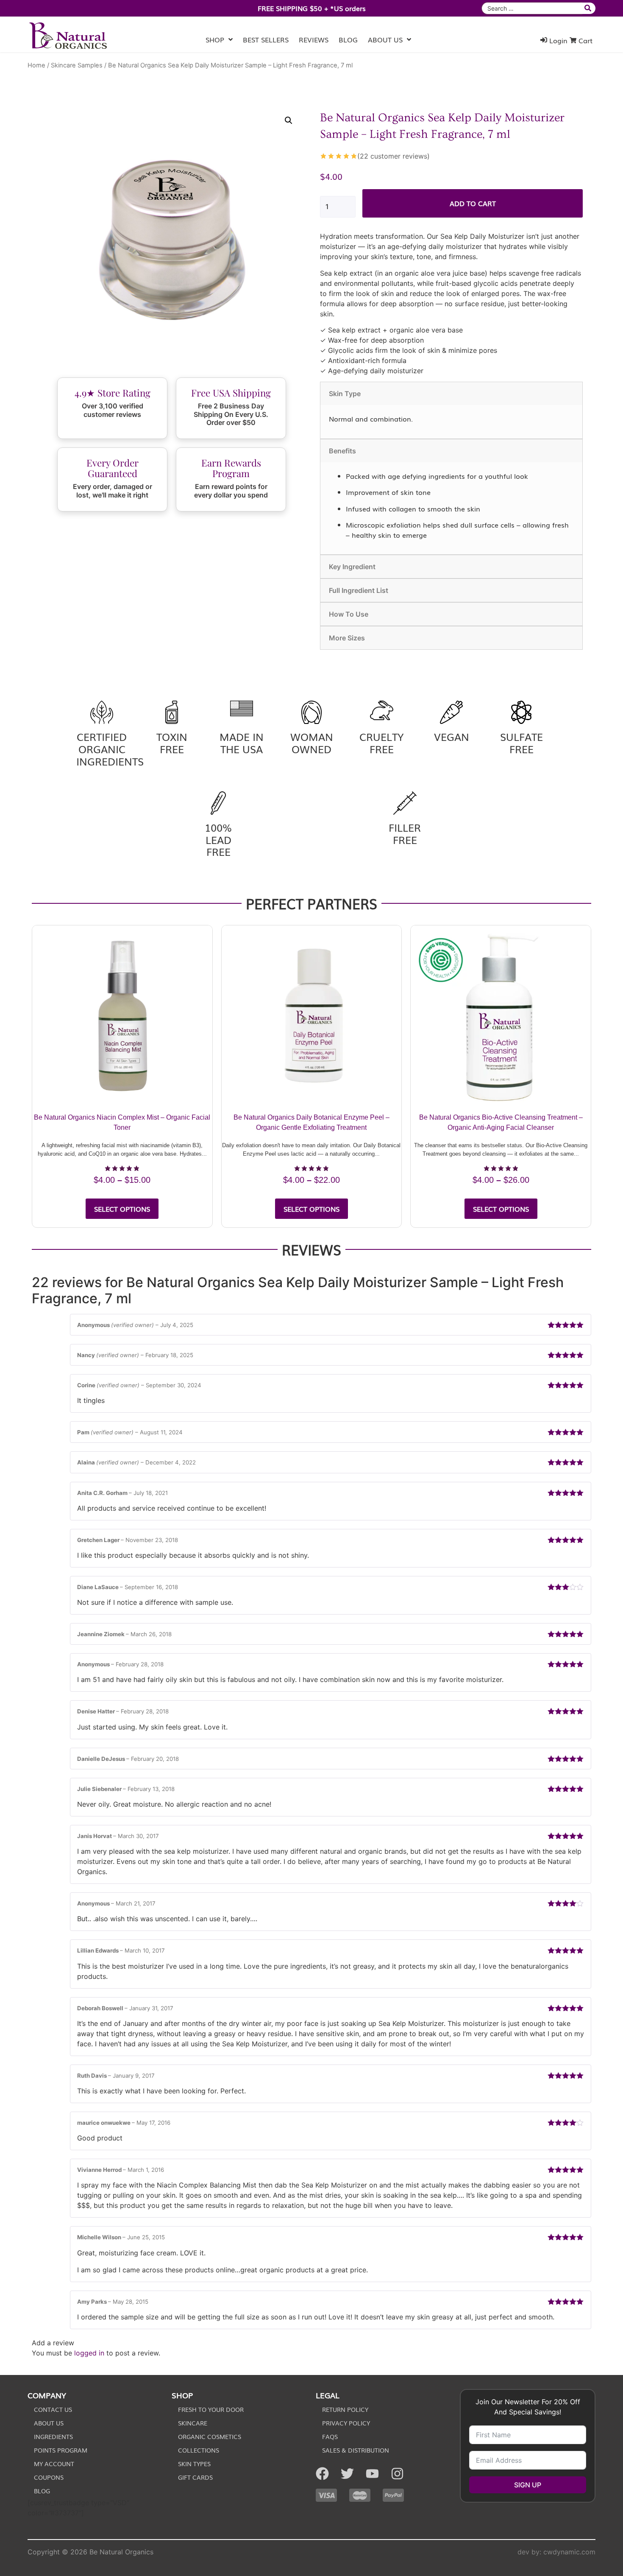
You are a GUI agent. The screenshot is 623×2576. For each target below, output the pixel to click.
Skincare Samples (77, 65)
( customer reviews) (394, 156)
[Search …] (532, 8)
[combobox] (532, 8)
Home (36, 65)
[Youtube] (372, 2474)
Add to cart (473, 203)
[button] (289, 120)
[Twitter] (347, 2474)
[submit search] (589, 8)
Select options (122, 1209)
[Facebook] (322, 2474)
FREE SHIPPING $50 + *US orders (312, 8)
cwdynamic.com (569, 2552)
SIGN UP (528, 2485)
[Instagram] (397, 2474)
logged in (89, 2353)
